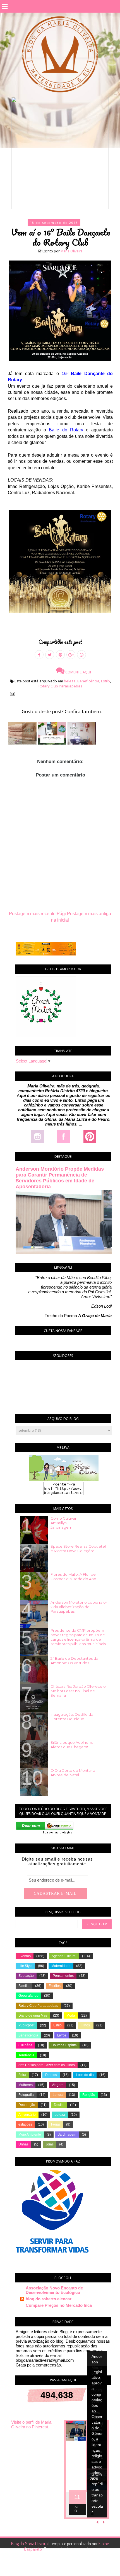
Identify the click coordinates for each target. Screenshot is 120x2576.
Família (24, 1986)
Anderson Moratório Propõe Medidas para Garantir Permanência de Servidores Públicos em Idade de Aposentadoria (60, 1178)
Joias (50, 2144)
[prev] (98, 2522)
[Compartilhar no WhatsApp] (81, 655)
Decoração (27, 2105)
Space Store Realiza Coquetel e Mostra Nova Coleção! (78, 1549)
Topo (106, 2568)
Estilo (105, 681)
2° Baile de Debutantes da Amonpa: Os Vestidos (74, 1661)
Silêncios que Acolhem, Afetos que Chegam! (72, 1745)
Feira (22, 2075)
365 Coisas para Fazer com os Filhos (47, 2065)
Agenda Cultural (64, 1956)
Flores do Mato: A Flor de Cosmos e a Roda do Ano (73, 1577)
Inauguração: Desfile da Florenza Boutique (72, 1717)
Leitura (58, 2095)
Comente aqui (78, 672)
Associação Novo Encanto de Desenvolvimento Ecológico (54, 2290)
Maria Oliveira (72, 251)
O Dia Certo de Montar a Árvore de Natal (73, 1773)
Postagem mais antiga (89, 914)
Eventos (25, 1956)
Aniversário (27, 2115)
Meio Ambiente (30, 2135)
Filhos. (86, 2025)
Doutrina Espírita (64, 2045)
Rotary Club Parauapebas (60, 686)
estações (25, 2124)
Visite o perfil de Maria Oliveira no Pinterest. (31, 2424)
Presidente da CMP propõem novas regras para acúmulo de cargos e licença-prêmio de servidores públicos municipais (78, 1637)
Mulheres (26, 2085)
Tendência (26, 2055)
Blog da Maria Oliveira (30, 2544)
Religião (89, 2095)
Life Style (25, 1966)
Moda (71, 2015)
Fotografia (26, 2095)
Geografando (28, 1996)
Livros (62, 2035)
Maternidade (61, 1966)
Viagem (57, 2085)
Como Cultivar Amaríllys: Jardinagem (63, 1523)
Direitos (51, 2075)
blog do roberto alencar (49, 2299)
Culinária (25, 2045)
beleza (70, 681)
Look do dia (85, 2075)
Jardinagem (67, 2135)
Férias (56, 2124)
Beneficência (88, 681)
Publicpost (26, 2025)
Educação (26, 1976)
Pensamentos (63, 1976)
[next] (104, 2522)
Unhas (23, 2144)
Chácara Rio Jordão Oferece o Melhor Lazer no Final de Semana (78, 1691)
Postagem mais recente (32, 914)
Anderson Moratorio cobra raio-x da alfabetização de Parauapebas (79, 1607)
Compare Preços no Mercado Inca (59, 2305)
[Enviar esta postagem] (11, 693)
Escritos (55, 1986)
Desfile (59, 2105)
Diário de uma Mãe (33, 2015)
